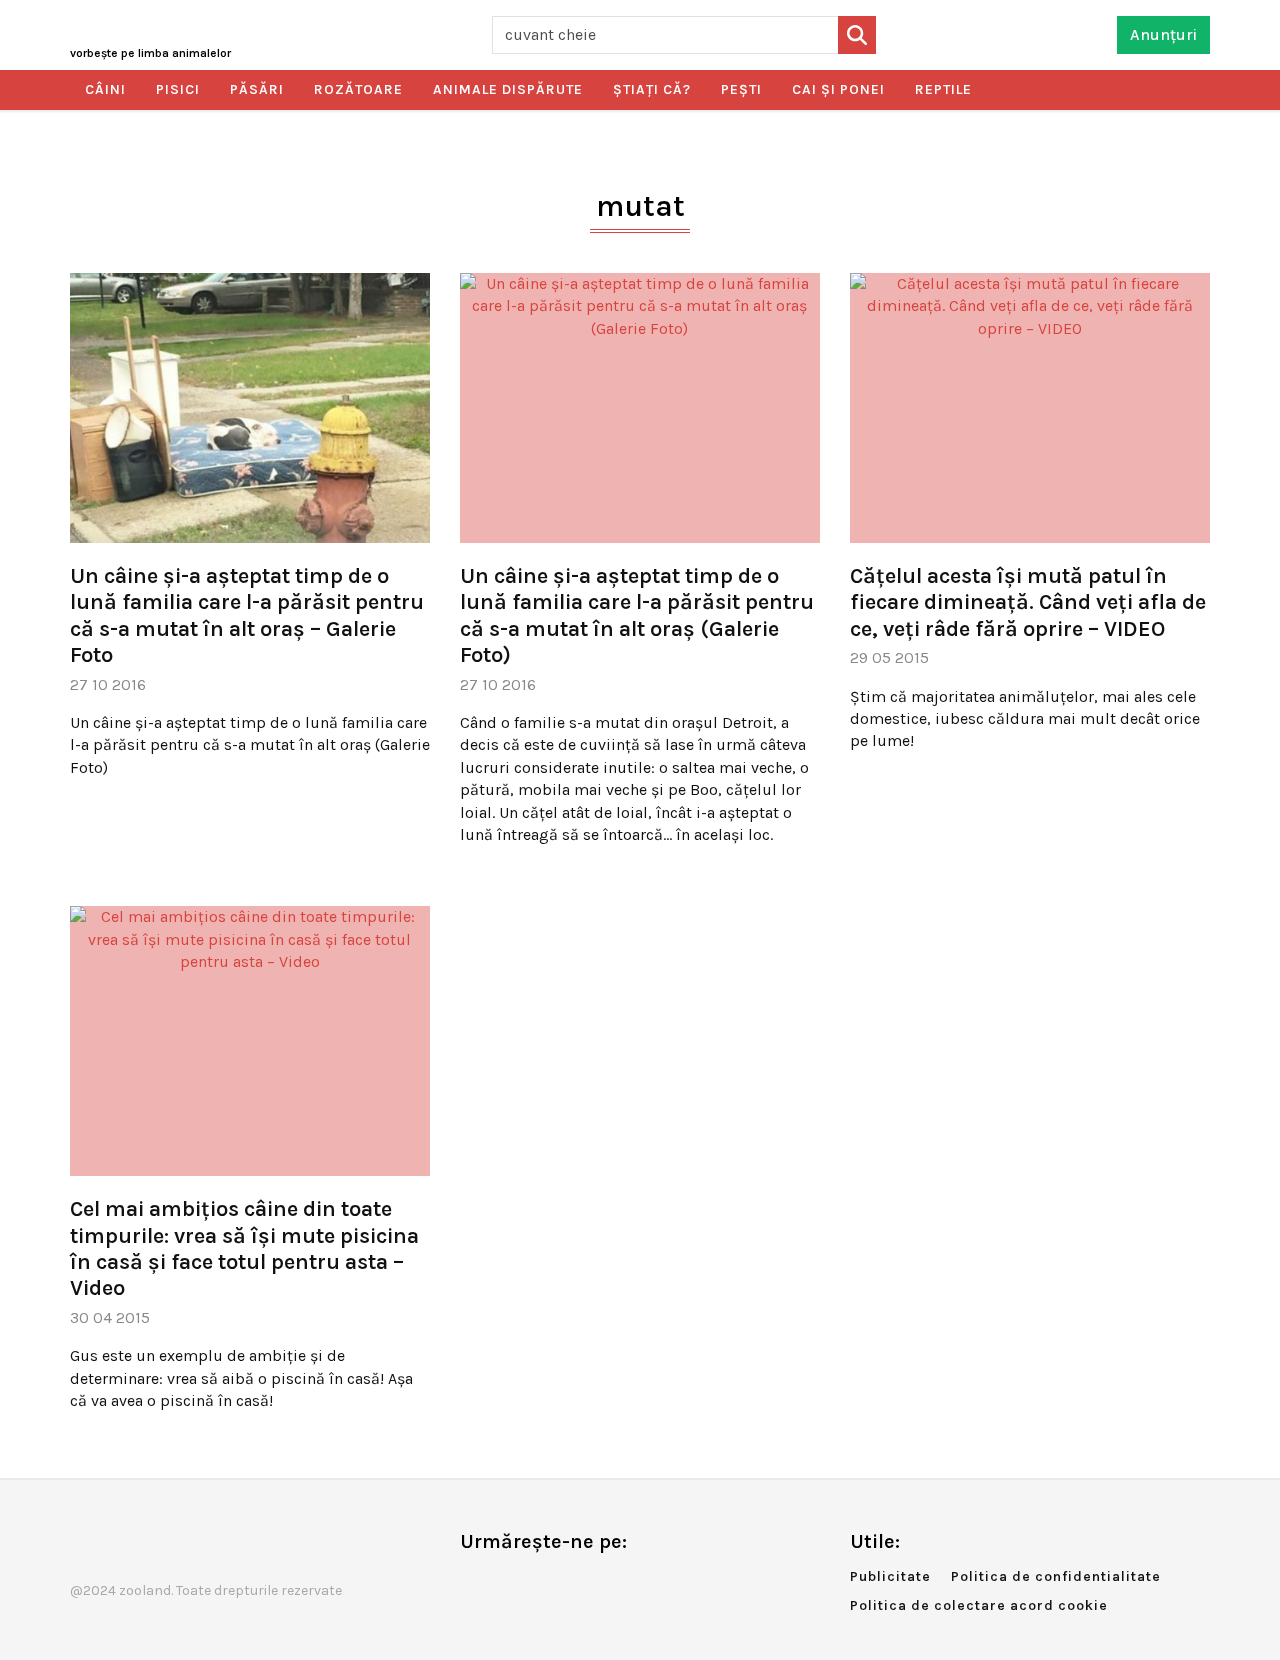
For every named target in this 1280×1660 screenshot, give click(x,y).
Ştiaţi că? (652, 89)
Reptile (943, 89)
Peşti (741, 89)
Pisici (178, 89)
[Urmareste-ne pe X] (508, 1583)
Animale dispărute (508, 89)
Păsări (257, 89)
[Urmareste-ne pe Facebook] (475, 1583)
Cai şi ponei (838, 89)
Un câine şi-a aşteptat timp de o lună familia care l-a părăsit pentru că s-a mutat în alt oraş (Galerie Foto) (637, 615)
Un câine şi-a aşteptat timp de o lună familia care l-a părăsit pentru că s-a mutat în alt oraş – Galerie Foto (247, 615)
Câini (105, 89)
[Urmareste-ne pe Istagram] (541, 1583)
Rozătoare (358, 89)
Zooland (150, 53)
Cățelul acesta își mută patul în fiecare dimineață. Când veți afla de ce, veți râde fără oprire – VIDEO (1028, 602)
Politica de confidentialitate (1056, 1576)
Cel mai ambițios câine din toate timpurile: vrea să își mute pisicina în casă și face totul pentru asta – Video (244, 1248)
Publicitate (890, 1576)
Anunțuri (1163, 34)
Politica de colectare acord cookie (979, 1605)
